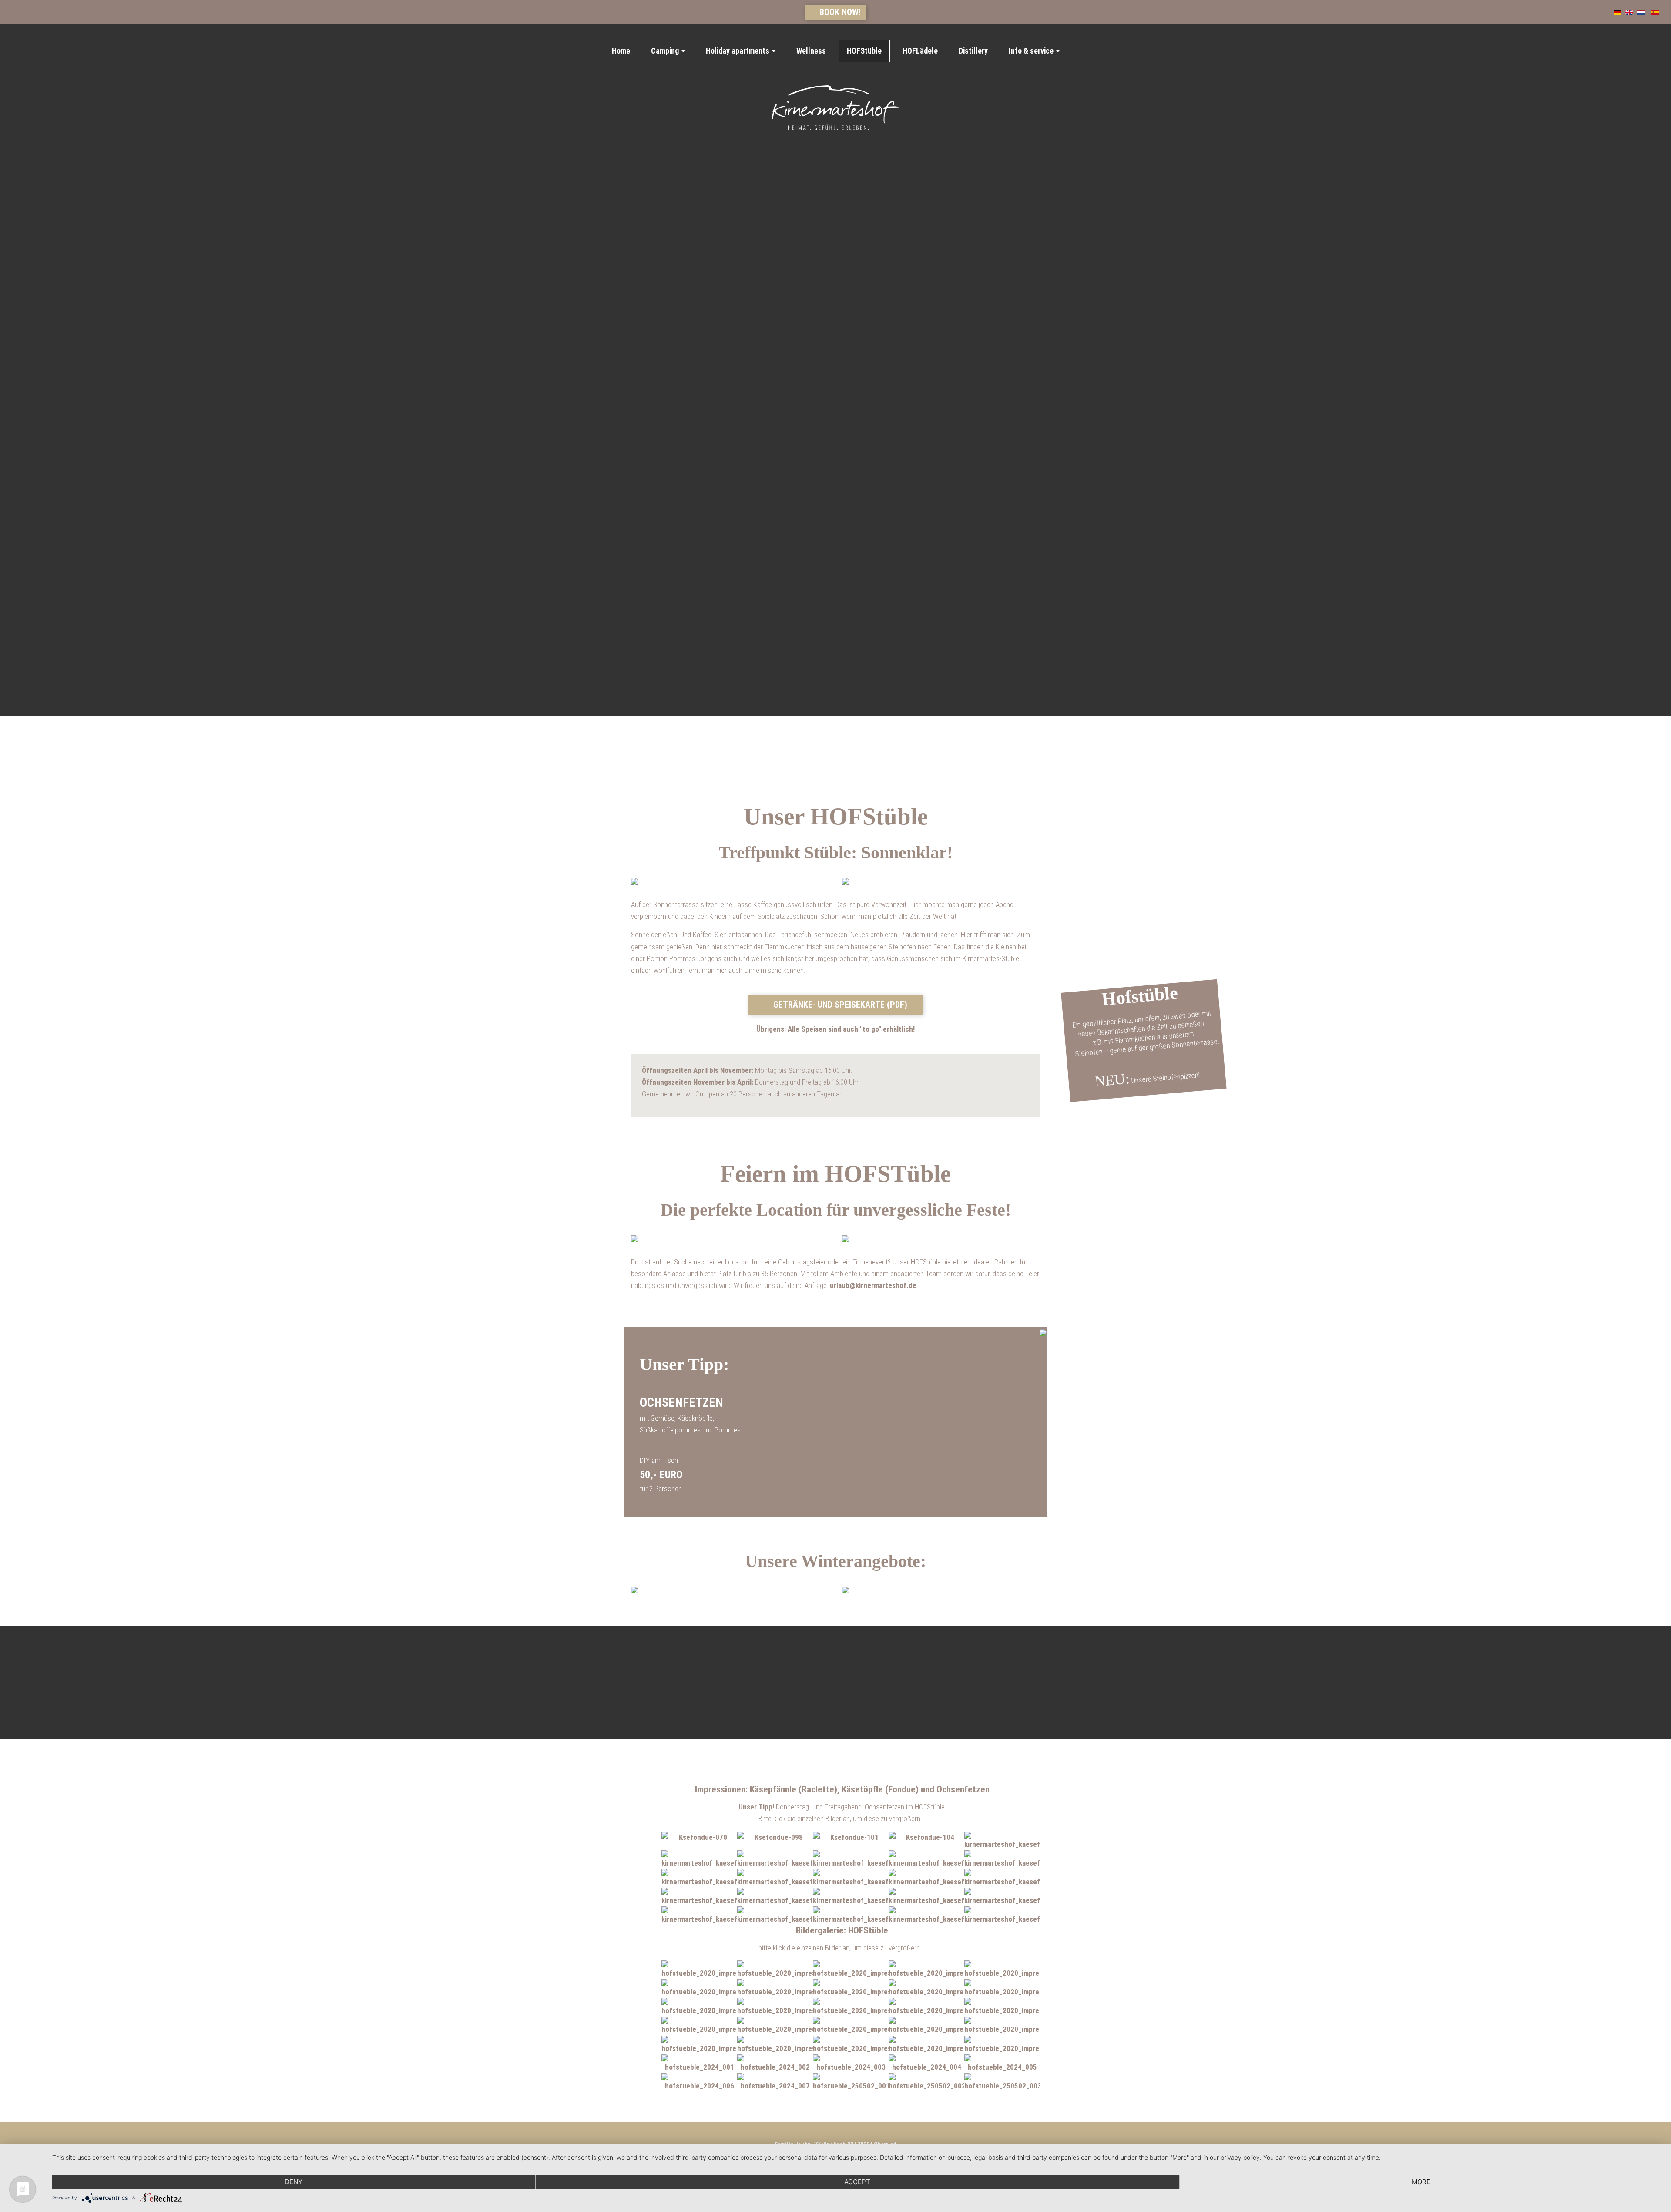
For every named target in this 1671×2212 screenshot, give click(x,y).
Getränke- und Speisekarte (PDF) (839, 1005)
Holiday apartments (738, 51)
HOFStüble (864, 51)
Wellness (811, 51)
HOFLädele (920, 51)
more (1421, 2182)
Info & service (1032, 51)
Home (621, 51)
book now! (839, 12)
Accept (857, 2182)
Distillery (973, 51)
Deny (294, 2182)
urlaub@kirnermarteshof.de (873, 1285)
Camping (666, 51)
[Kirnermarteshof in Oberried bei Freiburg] (836, 108)
